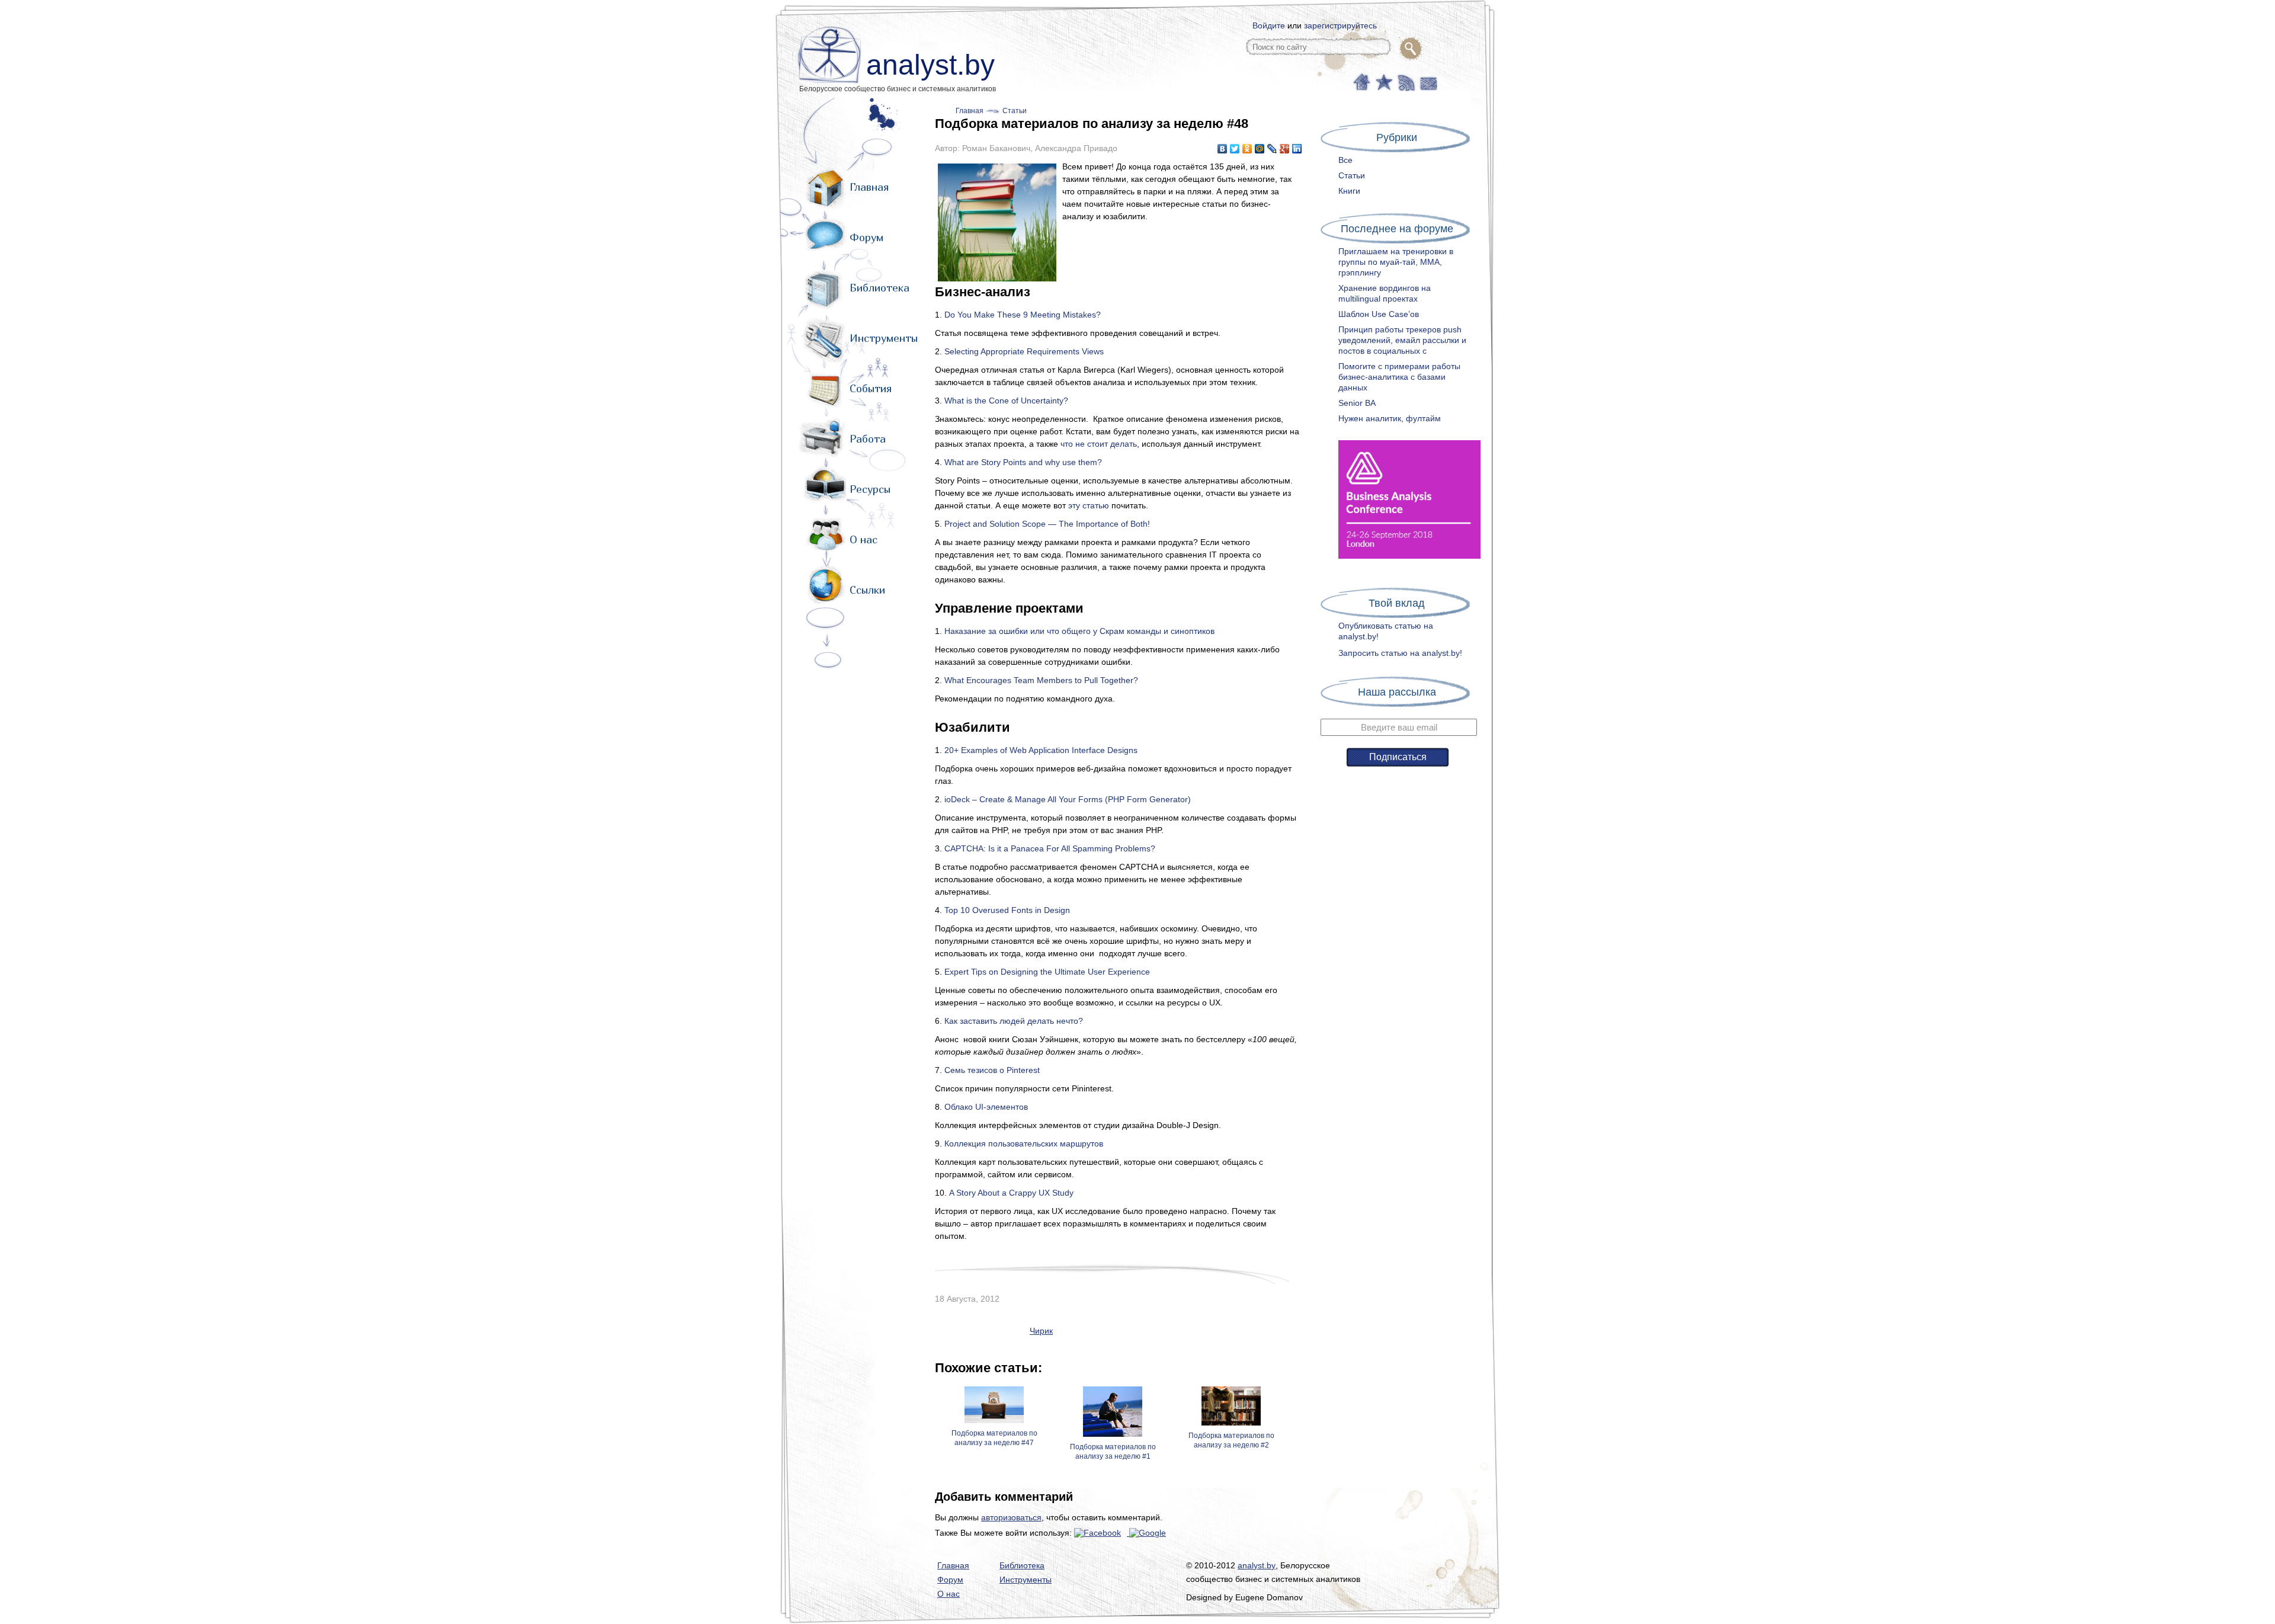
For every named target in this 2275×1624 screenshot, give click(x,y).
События (871, 388)
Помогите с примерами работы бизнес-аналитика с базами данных (1399, 377)
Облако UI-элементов (986, 1107)
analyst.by (930, 65)
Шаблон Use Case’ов (1379, 314)
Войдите (1269, 25)
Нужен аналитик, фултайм (1390, 418)
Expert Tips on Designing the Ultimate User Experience (1047, 972)
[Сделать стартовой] (1361, 81)
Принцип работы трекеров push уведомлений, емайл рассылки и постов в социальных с (1402, 340)
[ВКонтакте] (1223, 149)
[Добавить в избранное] (1383, 81)
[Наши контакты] (1427, 81)
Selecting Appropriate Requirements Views (1024, 351)
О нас (863, 539)
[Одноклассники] (1247, 149)
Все (1345, 160)
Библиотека (879, 288)
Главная (869, 187)
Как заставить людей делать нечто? (1014, 1021)
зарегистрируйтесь (1340, 25)
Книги (1349, 191)
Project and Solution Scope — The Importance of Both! (1047, 524)
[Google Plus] (1285, 149)
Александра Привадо (1076, 148)
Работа (868, 439)
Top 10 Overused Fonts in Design (1007, 910)
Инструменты (884, 338)
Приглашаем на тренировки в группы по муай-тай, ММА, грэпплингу (1396, 262)
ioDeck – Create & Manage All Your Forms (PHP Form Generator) (1068, 799)
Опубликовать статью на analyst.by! (1386, 631)
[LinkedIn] (1297, 149)
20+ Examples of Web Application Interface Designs (1041, 750)
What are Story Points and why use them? (1023, 462)
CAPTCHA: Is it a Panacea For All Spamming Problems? (1050, 848)
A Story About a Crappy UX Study (1011, 1193)
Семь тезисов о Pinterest (992, 1070)
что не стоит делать (1099, 444)
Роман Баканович (996, 148)
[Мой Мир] (1260, 149)
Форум (866, 237)
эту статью (1089, 505)
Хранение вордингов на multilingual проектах (1385, 293)
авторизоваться (1011, 1517)
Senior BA (1357, 403)
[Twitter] (1235, 149)
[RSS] (1405, 81)
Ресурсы (870, 489)
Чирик (1041, 1331)
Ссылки (867, 590)
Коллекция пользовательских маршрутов (1024, 1143)
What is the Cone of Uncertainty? (1006, 401)
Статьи (1015, 111)
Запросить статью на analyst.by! (1400, 653)
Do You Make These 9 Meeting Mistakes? (1023, 315)
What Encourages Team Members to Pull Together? (1041, 680)
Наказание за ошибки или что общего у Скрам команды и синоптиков (1079, 631)
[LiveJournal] (1272, 149)
